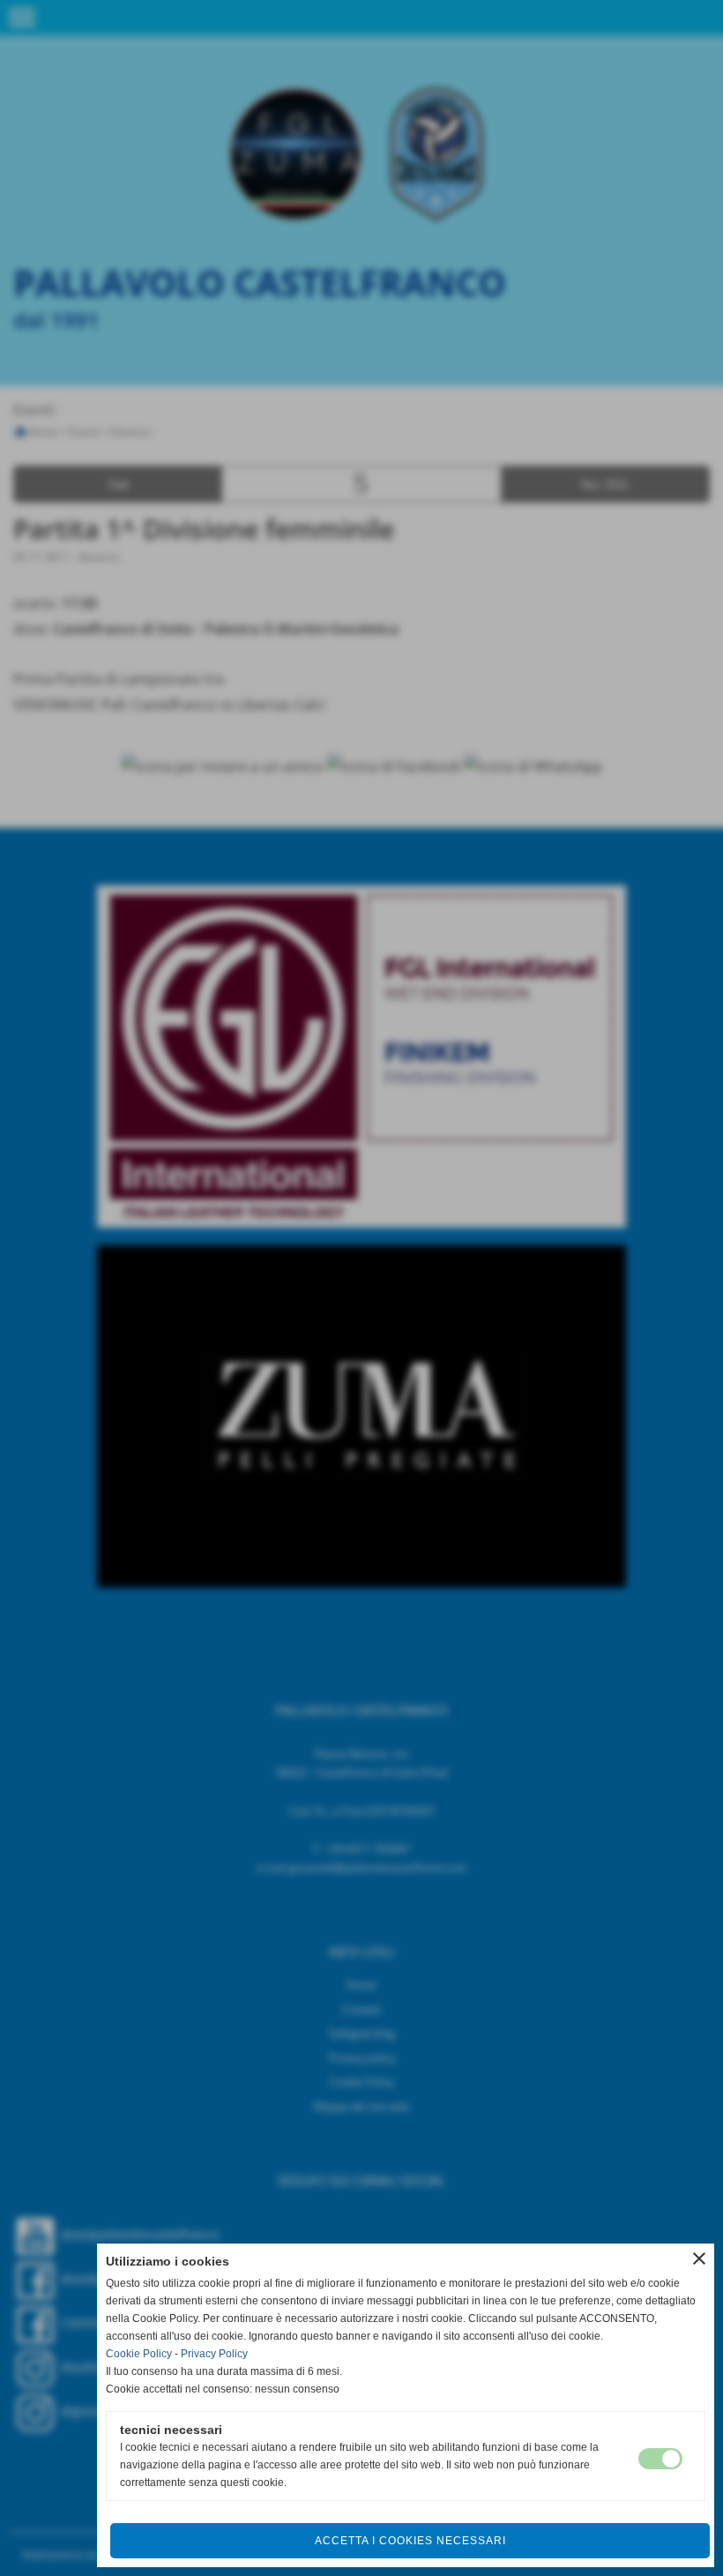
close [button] (699, 2259)
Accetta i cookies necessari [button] (410, 2541)
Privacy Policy (214, 2354)
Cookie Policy (139, 2354)
